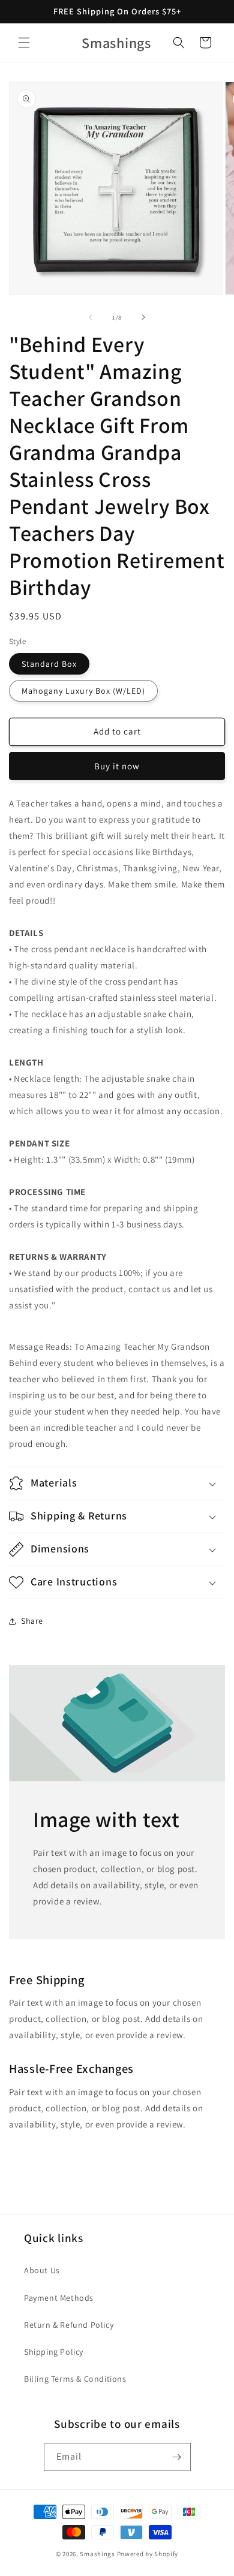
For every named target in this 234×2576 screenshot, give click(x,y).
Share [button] (32, 1621)
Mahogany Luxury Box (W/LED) (83, 691)
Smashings (97, 2554)
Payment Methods (59, 2298)
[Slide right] (143, 317)
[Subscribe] (177, 2457)
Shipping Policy (54, 2352)
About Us (42, 2270)
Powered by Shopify (148, 2554)
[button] (24, 43)
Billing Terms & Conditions (75, 2379)
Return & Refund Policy (69, 2325)
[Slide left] (91, 317)
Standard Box (49, 664)
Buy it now (117, 766)
